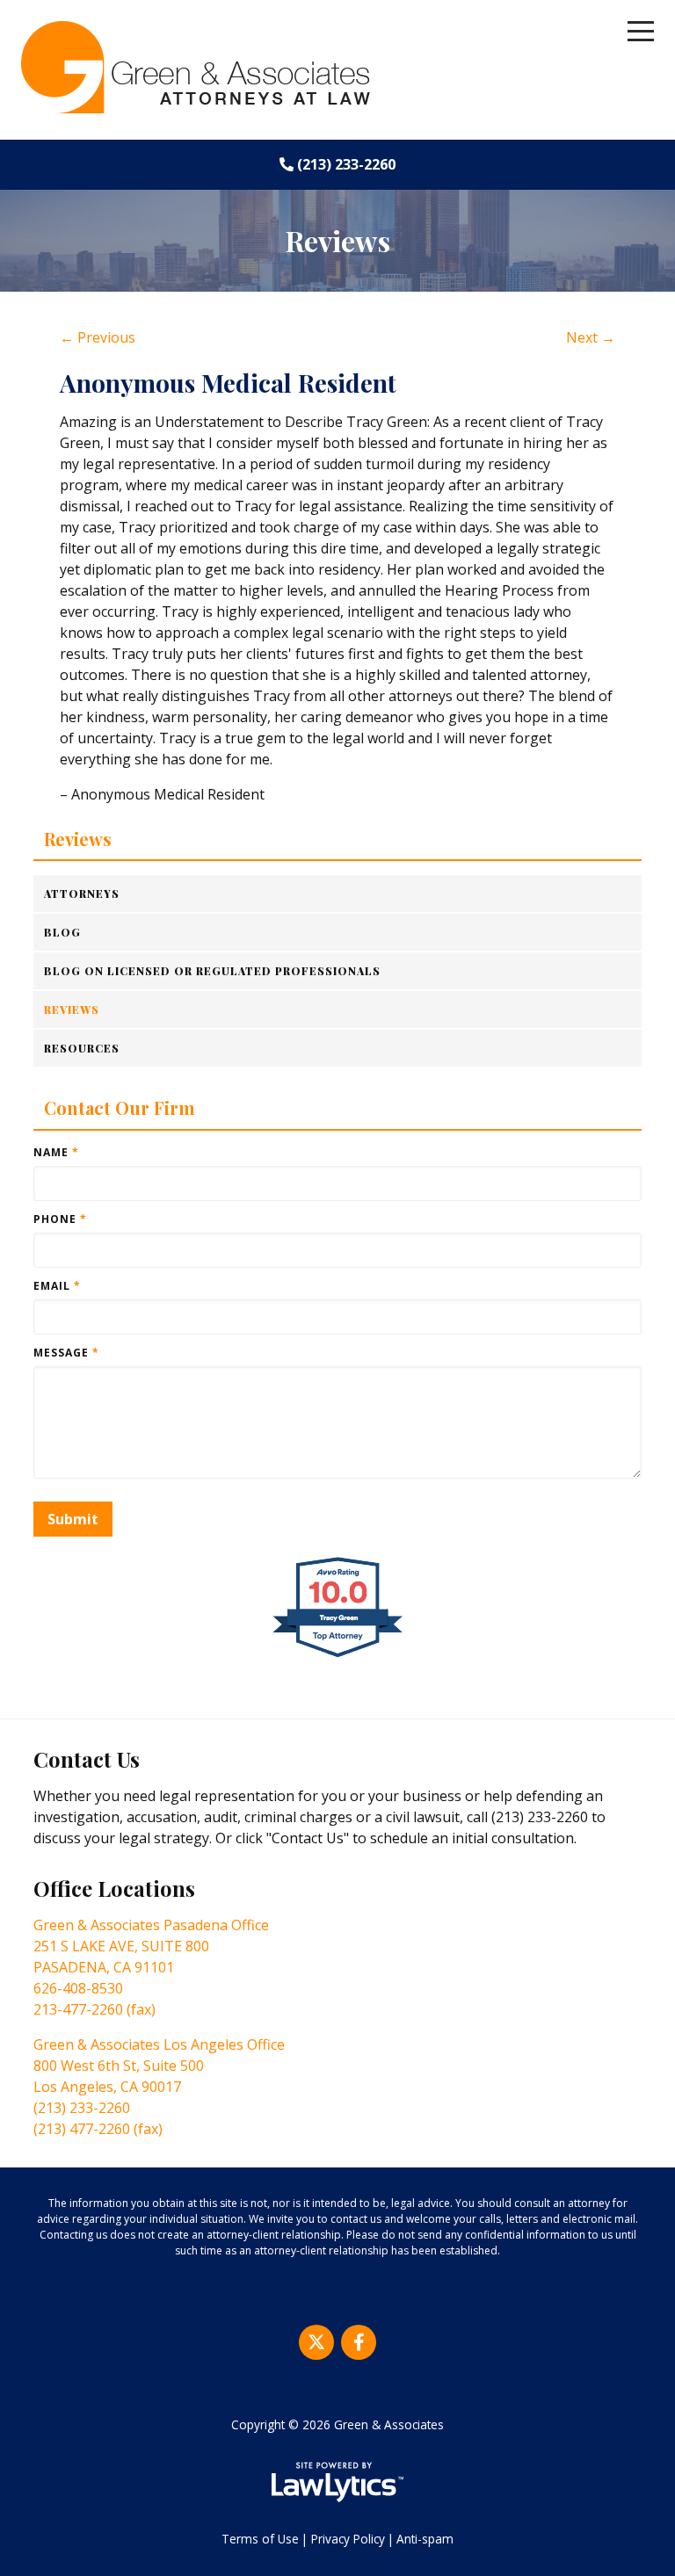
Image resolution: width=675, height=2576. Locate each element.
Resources (82, 1048)
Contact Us (87, 1759)
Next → (591, 337)
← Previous (98, 337)
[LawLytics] (337, 2482)
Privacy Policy (348, 2539)
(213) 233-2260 (346, 164)
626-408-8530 (78, 1988)
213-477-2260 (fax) (94, 2009)
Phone (60, 1219)
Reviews (78, 839)
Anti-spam (425, 2539)
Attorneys (82, 894)
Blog (62, 932)
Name (56, 1152)
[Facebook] (359, 2342)
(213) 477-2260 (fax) (98, 2129)
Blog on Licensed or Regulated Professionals (212, 971)
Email (57, 1286)
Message (66, 1353)
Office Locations (114, 1888)
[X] (316, 2342)
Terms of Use (260, 2539)
